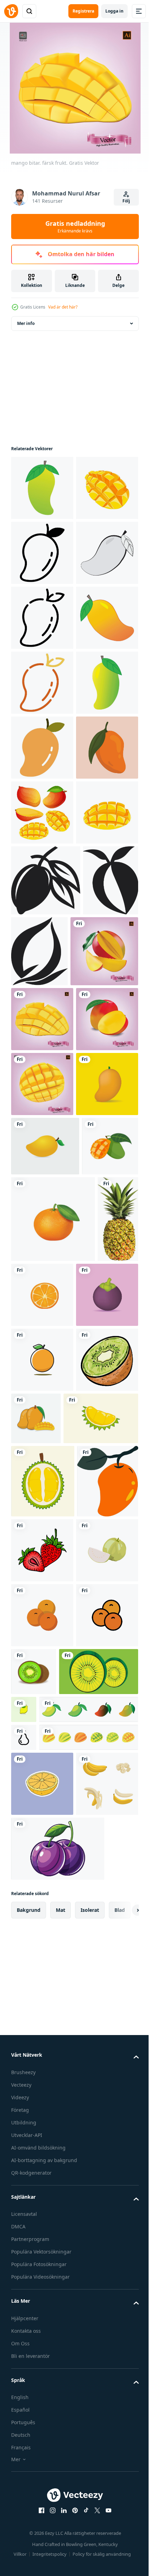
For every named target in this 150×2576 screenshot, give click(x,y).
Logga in (114, 11)
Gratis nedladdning (75, 227)
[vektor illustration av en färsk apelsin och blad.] (42, 2096)
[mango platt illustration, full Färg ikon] (42, 2355)
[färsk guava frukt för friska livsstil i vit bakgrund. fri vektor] (42, 2489)
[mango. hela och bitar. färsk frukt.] (45, 1412)
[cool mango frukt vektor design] (45, 1736)
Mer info (26, 323)
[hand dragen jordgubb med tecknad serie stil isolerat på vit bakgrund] (42, 2425)
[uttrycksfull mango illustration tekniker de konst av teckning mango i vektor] (97, 1341)
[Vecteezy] (11, 11)
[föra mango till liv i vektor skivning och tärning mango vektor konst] (39, 1341)
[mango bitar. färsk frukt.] (42, 1479)
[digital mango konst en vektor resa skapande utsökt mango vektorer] (46, 1270)
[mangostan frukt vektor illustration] (42, 2031)
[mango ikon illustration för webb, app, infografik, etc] (42, 618)
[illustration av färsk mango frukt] (42, 1072)
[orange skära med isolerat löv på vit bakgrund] (85, 1944)
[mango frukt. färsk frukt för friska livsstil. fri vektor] (39, 1796)
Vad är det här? (63, 307)
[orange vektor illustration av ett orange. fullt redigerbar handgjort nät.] (53, 1869)
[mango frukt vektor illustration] (42, 1674)
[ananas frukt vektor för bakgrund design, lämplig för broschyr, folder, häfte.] (31, 1955)
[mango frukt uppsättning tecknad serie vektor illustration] (42, 1137)
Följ (126, 201)
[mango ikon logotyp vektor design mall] (42, 488)
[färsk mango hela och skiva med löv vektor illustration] (101, 2154)
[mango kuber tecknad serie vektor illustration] (42, 553)
